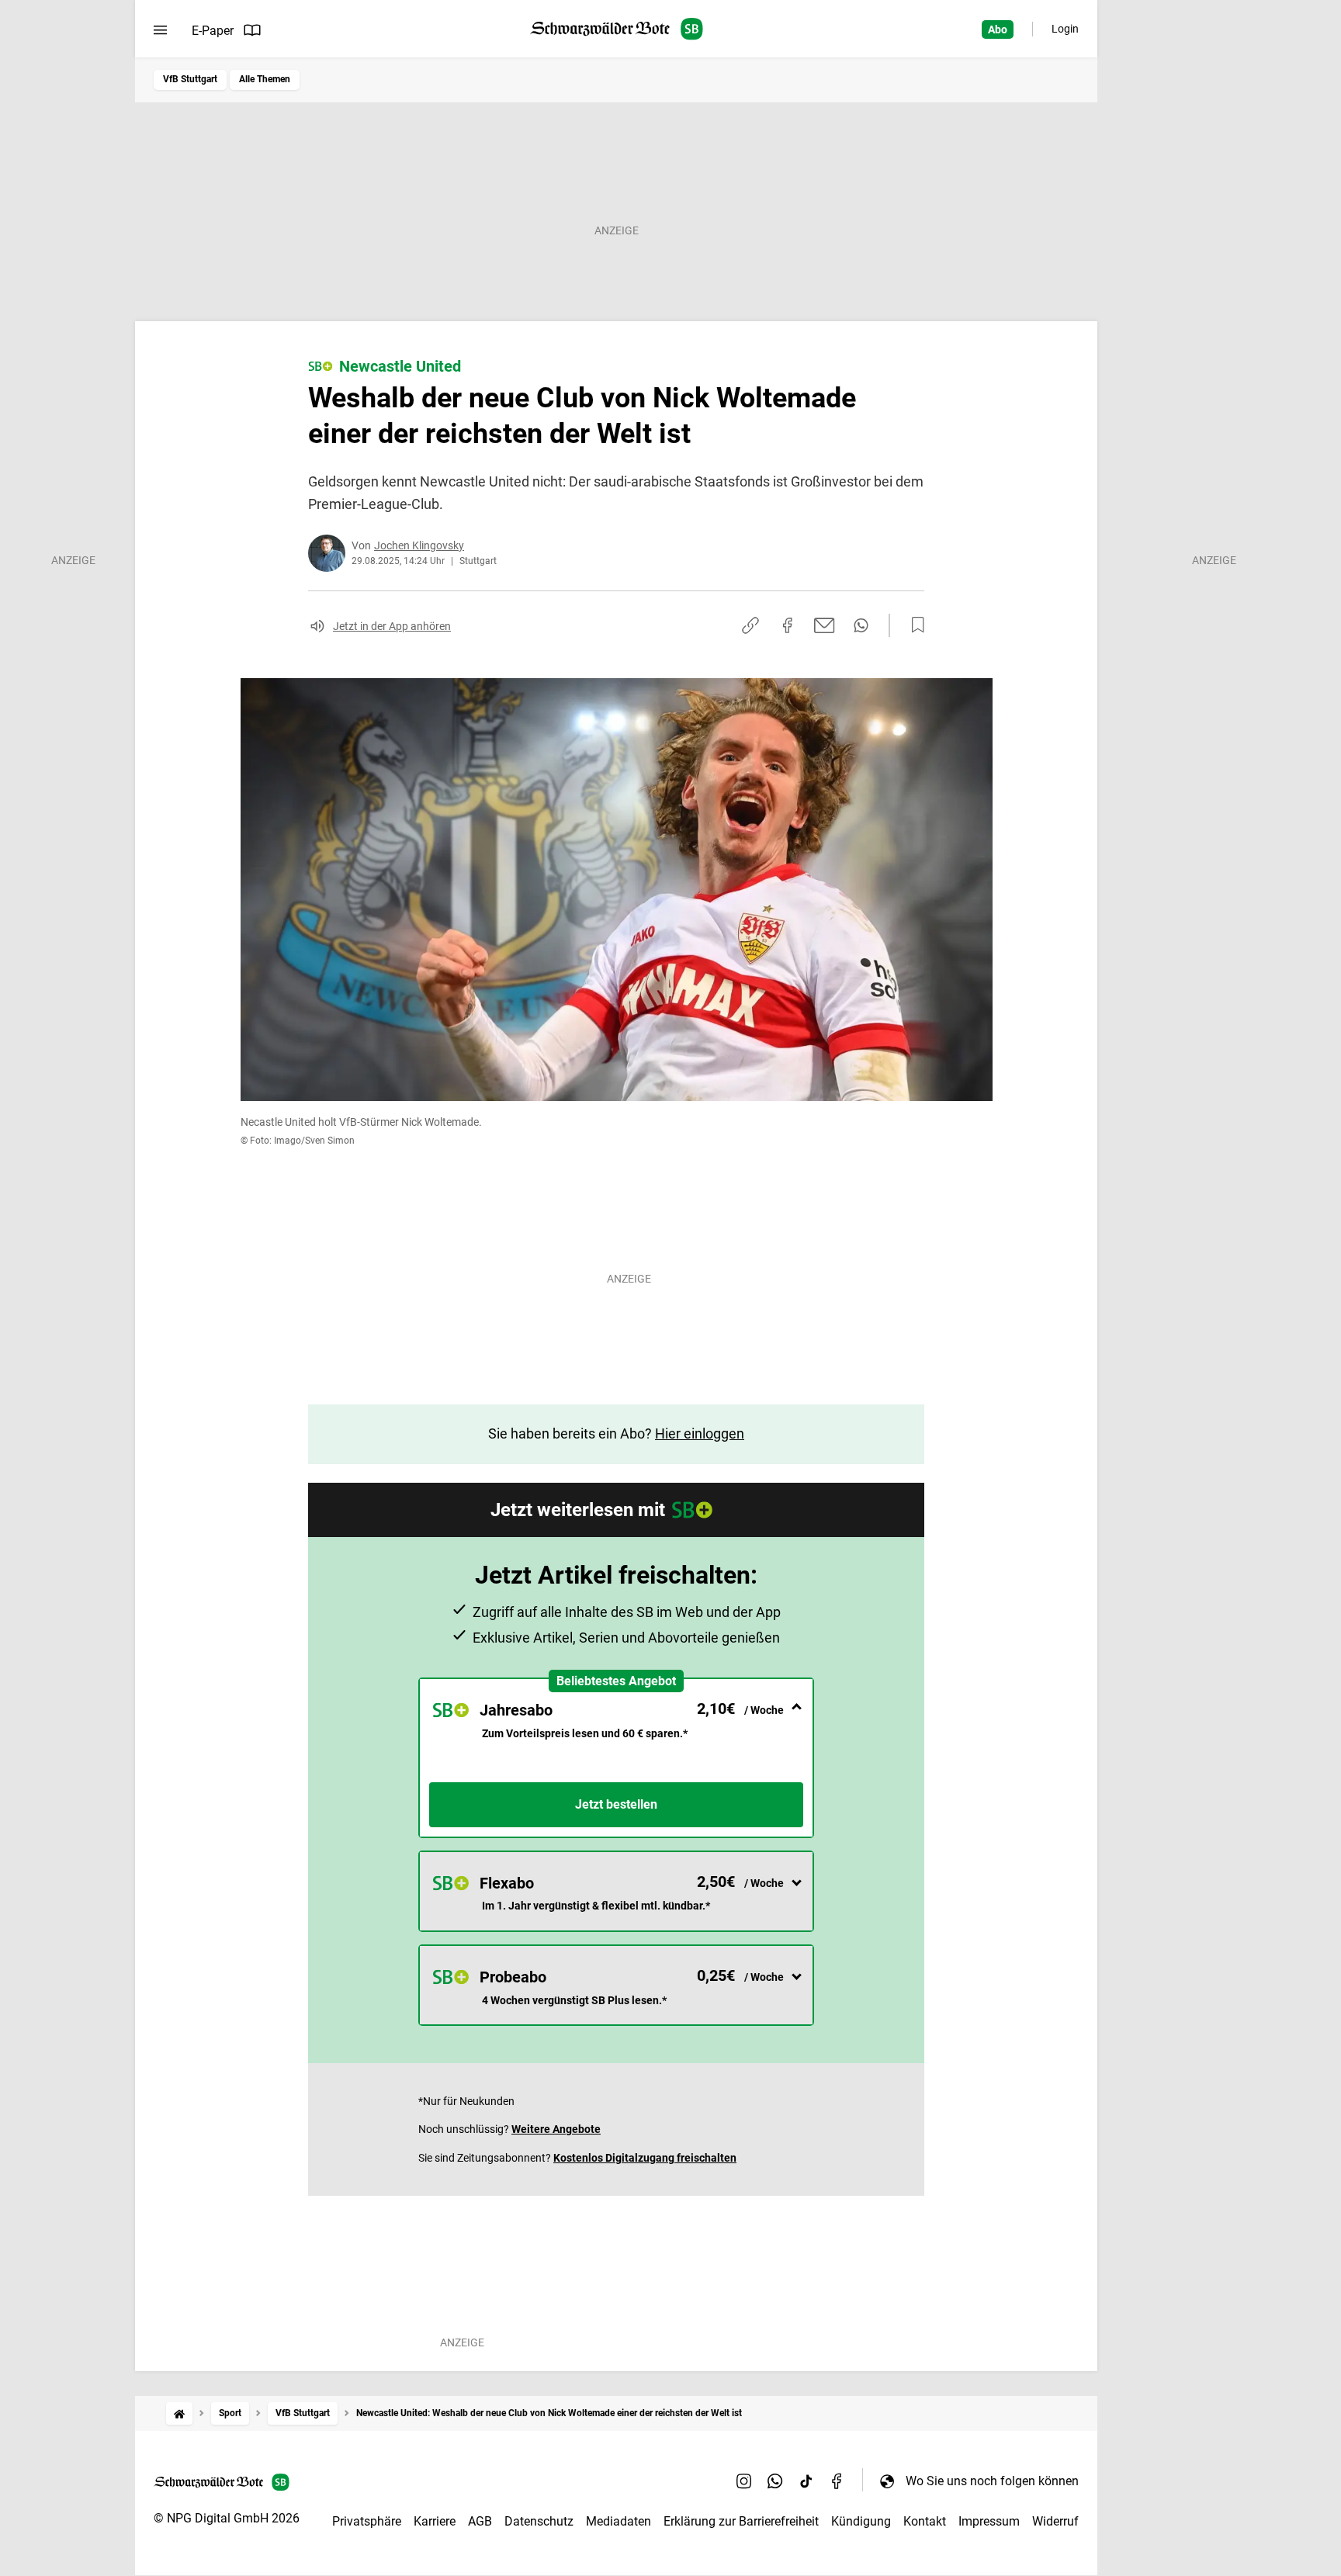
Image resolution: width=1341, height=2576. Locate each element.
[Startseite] (179, 2413)
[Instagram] (744, 2481)
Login (1065, 29)
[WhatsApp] (775, 2481)
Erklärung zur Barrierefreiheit (741, 2521)
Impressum (989, 2521)
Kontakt (925, 2521)
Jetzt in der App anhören (392, 626)
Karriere (435, 2521)
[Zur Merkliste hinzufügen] (913, 625)
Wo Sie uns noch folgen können (992, 2481)
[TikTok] (806, 2481)
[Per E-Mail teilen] (825, 625)
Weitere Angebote (556, 2129)
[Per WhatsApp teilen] (861, 625)
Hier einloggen (700, 1433)
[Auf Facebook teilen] (788, 625)
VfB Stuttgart (190, 79)
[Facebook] (837, 2481)
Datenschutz (539, 2521)
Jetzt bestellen (616, 1804)
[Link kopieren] (750, 625)
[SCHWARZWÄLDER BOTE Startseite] (617, 29)
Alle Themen (265, 79)
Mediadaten (619, 2521)
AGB (480, 2521)
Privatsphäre (367, 2521)
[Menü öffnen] (160, 30)
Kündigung (861, 2521)
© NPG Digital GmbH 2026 (227, 2518)
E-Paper (213, 31)
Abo (998, 29)
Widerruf (1055, 2521)
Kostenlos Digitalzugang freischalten (645, 2158)
